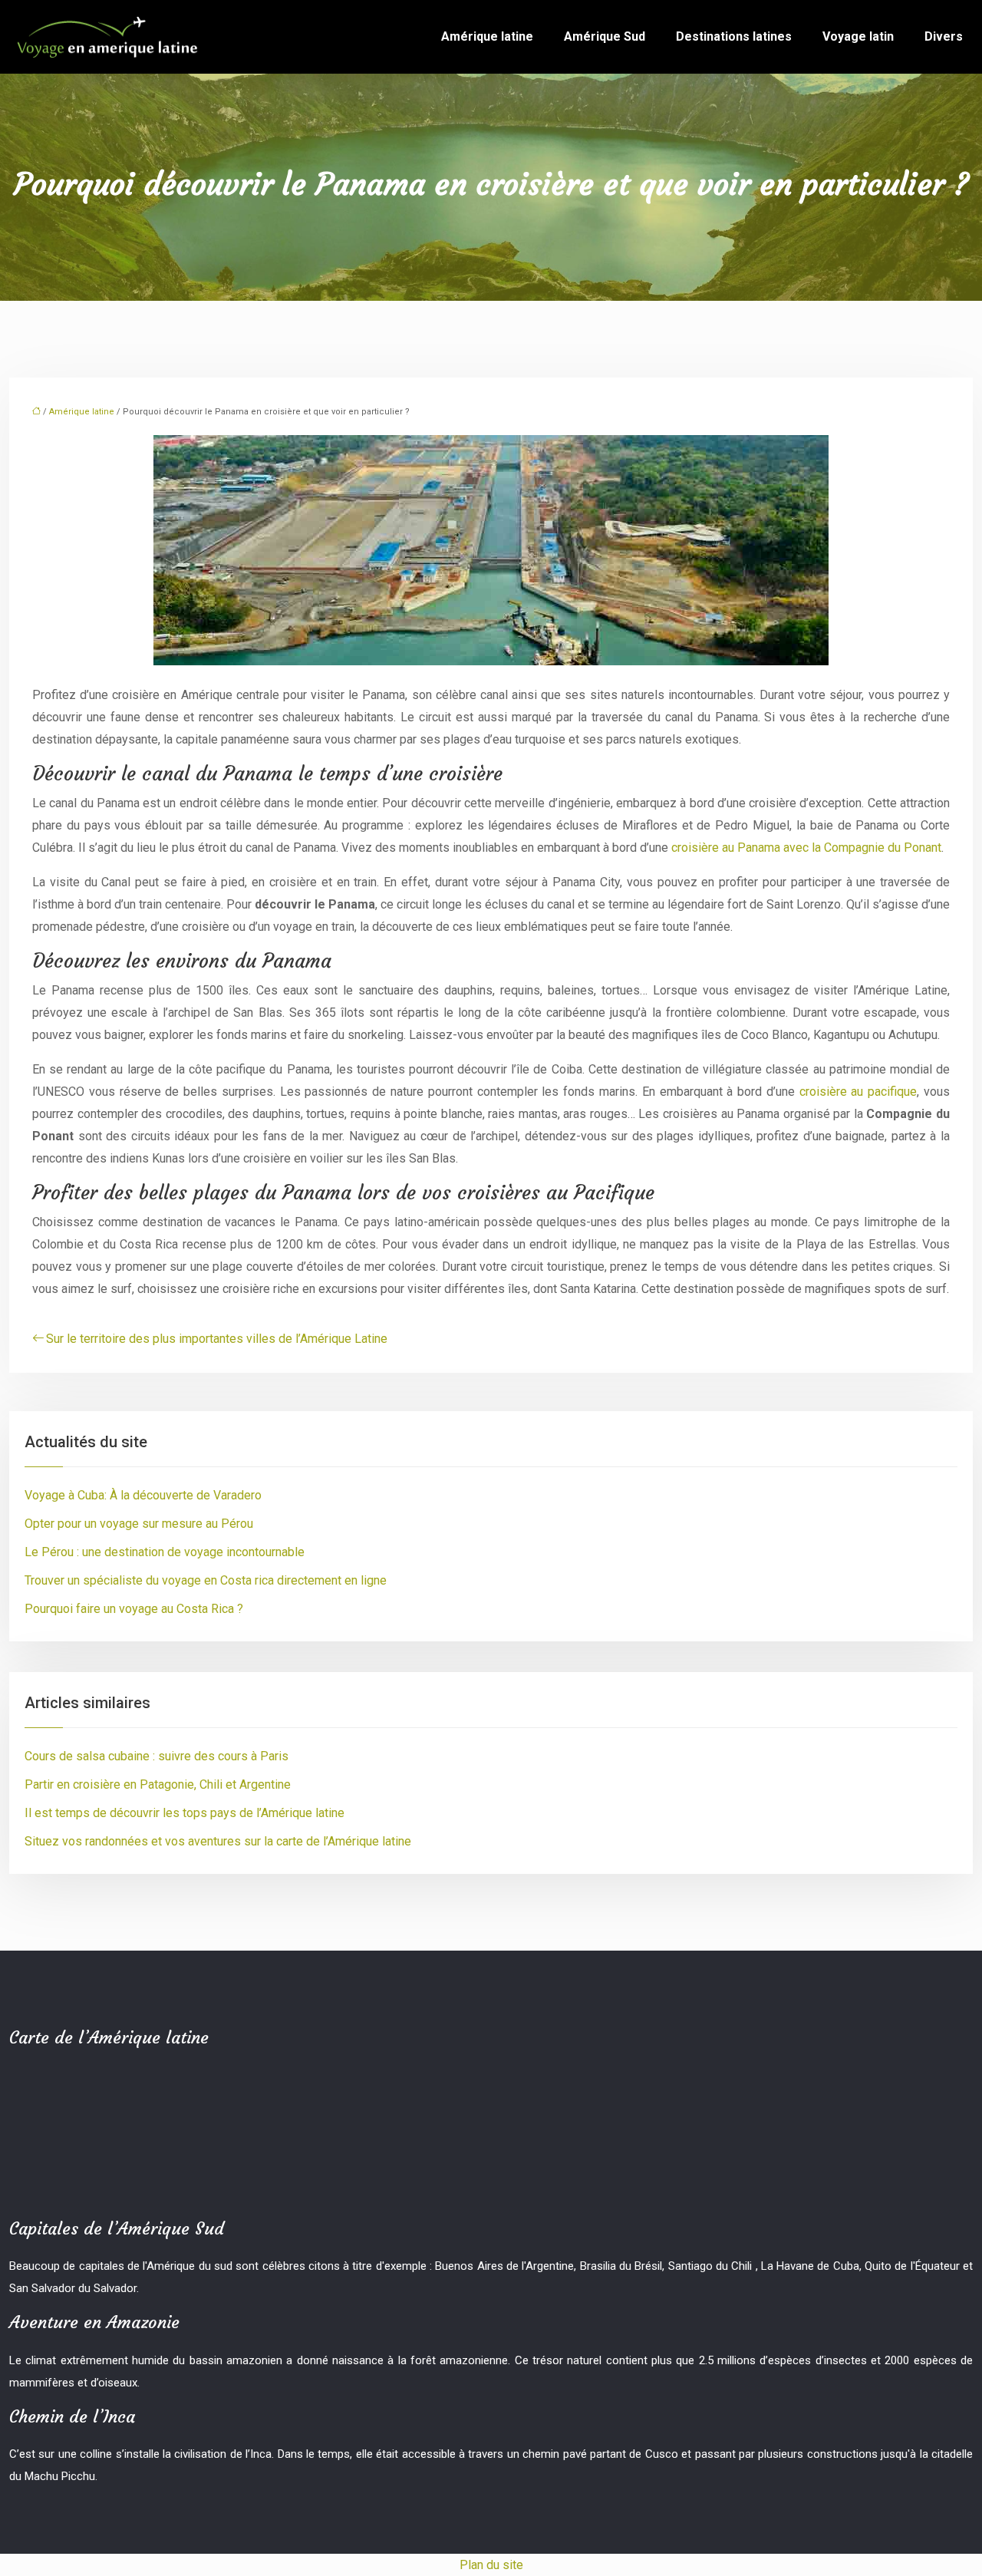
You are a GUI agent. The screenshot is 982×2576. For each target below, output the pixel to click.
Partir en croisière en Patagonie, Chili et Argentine (158, 1784)
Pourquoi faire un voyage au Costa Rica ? (134, 1609)
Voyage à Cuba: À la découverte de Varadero (143, 1495)
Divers (944, 36)
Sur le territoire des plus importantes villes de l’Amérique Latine (217, 1339)
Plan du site (491, 2565)
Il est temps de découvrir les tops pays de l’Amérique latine (185, 1813)
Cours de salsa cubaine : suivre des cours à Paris (157, 1756)
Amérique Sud (605, 36)
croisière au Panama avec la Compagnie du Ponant (806, 848)
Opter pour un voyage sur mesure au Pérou (139, 1524)
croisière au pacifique (858, 1092)
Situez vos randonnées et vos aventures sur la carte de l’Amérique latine (218, 1841)
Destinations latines (734, 36)
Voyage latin (858, 36)
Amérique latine (487, 36)
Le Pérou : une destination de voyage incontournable (165, 1552)
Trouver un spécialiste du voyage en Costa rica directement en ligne (206, 1580)
